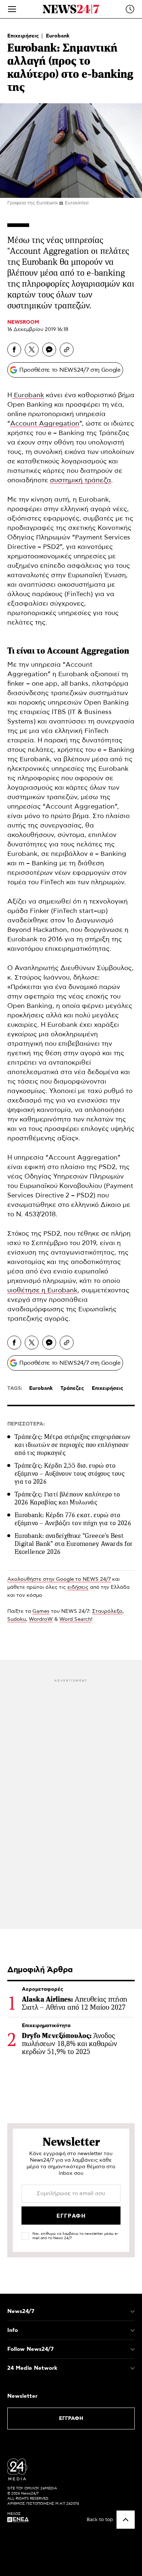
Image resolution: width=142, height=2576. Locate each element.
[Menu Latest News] (130, 9)
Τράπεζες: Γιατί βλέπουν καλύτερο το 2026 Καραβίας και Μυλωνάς (67, 1498)
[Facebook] (14, 350)
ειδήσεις (78, 1587)
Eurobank (58, 36)
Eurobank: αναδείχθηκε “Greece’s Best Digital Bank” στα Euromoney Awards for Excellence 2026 (74, 1544)
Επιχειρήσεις (24, 36)
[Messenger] (49, 350)
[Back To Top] (126, 2520)
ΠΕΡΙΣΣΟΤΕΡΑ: (26, 1424)
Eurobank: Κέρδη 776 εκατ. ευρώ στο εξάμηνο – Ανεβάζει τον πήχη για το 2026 (73, 1519)
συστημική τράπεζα (80, 480)
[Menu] (12, 9)
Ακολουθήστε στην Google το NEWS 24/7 (59, 1579)
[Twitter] (32, 350)
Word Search (75, 1619)
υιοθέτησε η (27, 1291)
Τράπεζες (72, 1388)
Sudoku (17, 1619)
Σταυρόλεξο (107, 1611)
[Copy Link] (67, 350)
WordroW (41, 1619)
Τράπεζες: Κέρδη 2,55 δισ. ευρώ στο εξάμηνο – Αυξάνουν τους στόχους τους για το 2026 (70, 1474)
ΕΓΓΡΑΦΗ (71, 2419)
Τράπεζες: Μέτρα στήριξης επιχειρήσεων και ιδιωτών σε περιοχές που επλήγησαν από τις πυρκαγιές (72, 1445)
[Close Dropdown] (133, 2312)
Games (41, 1611)
